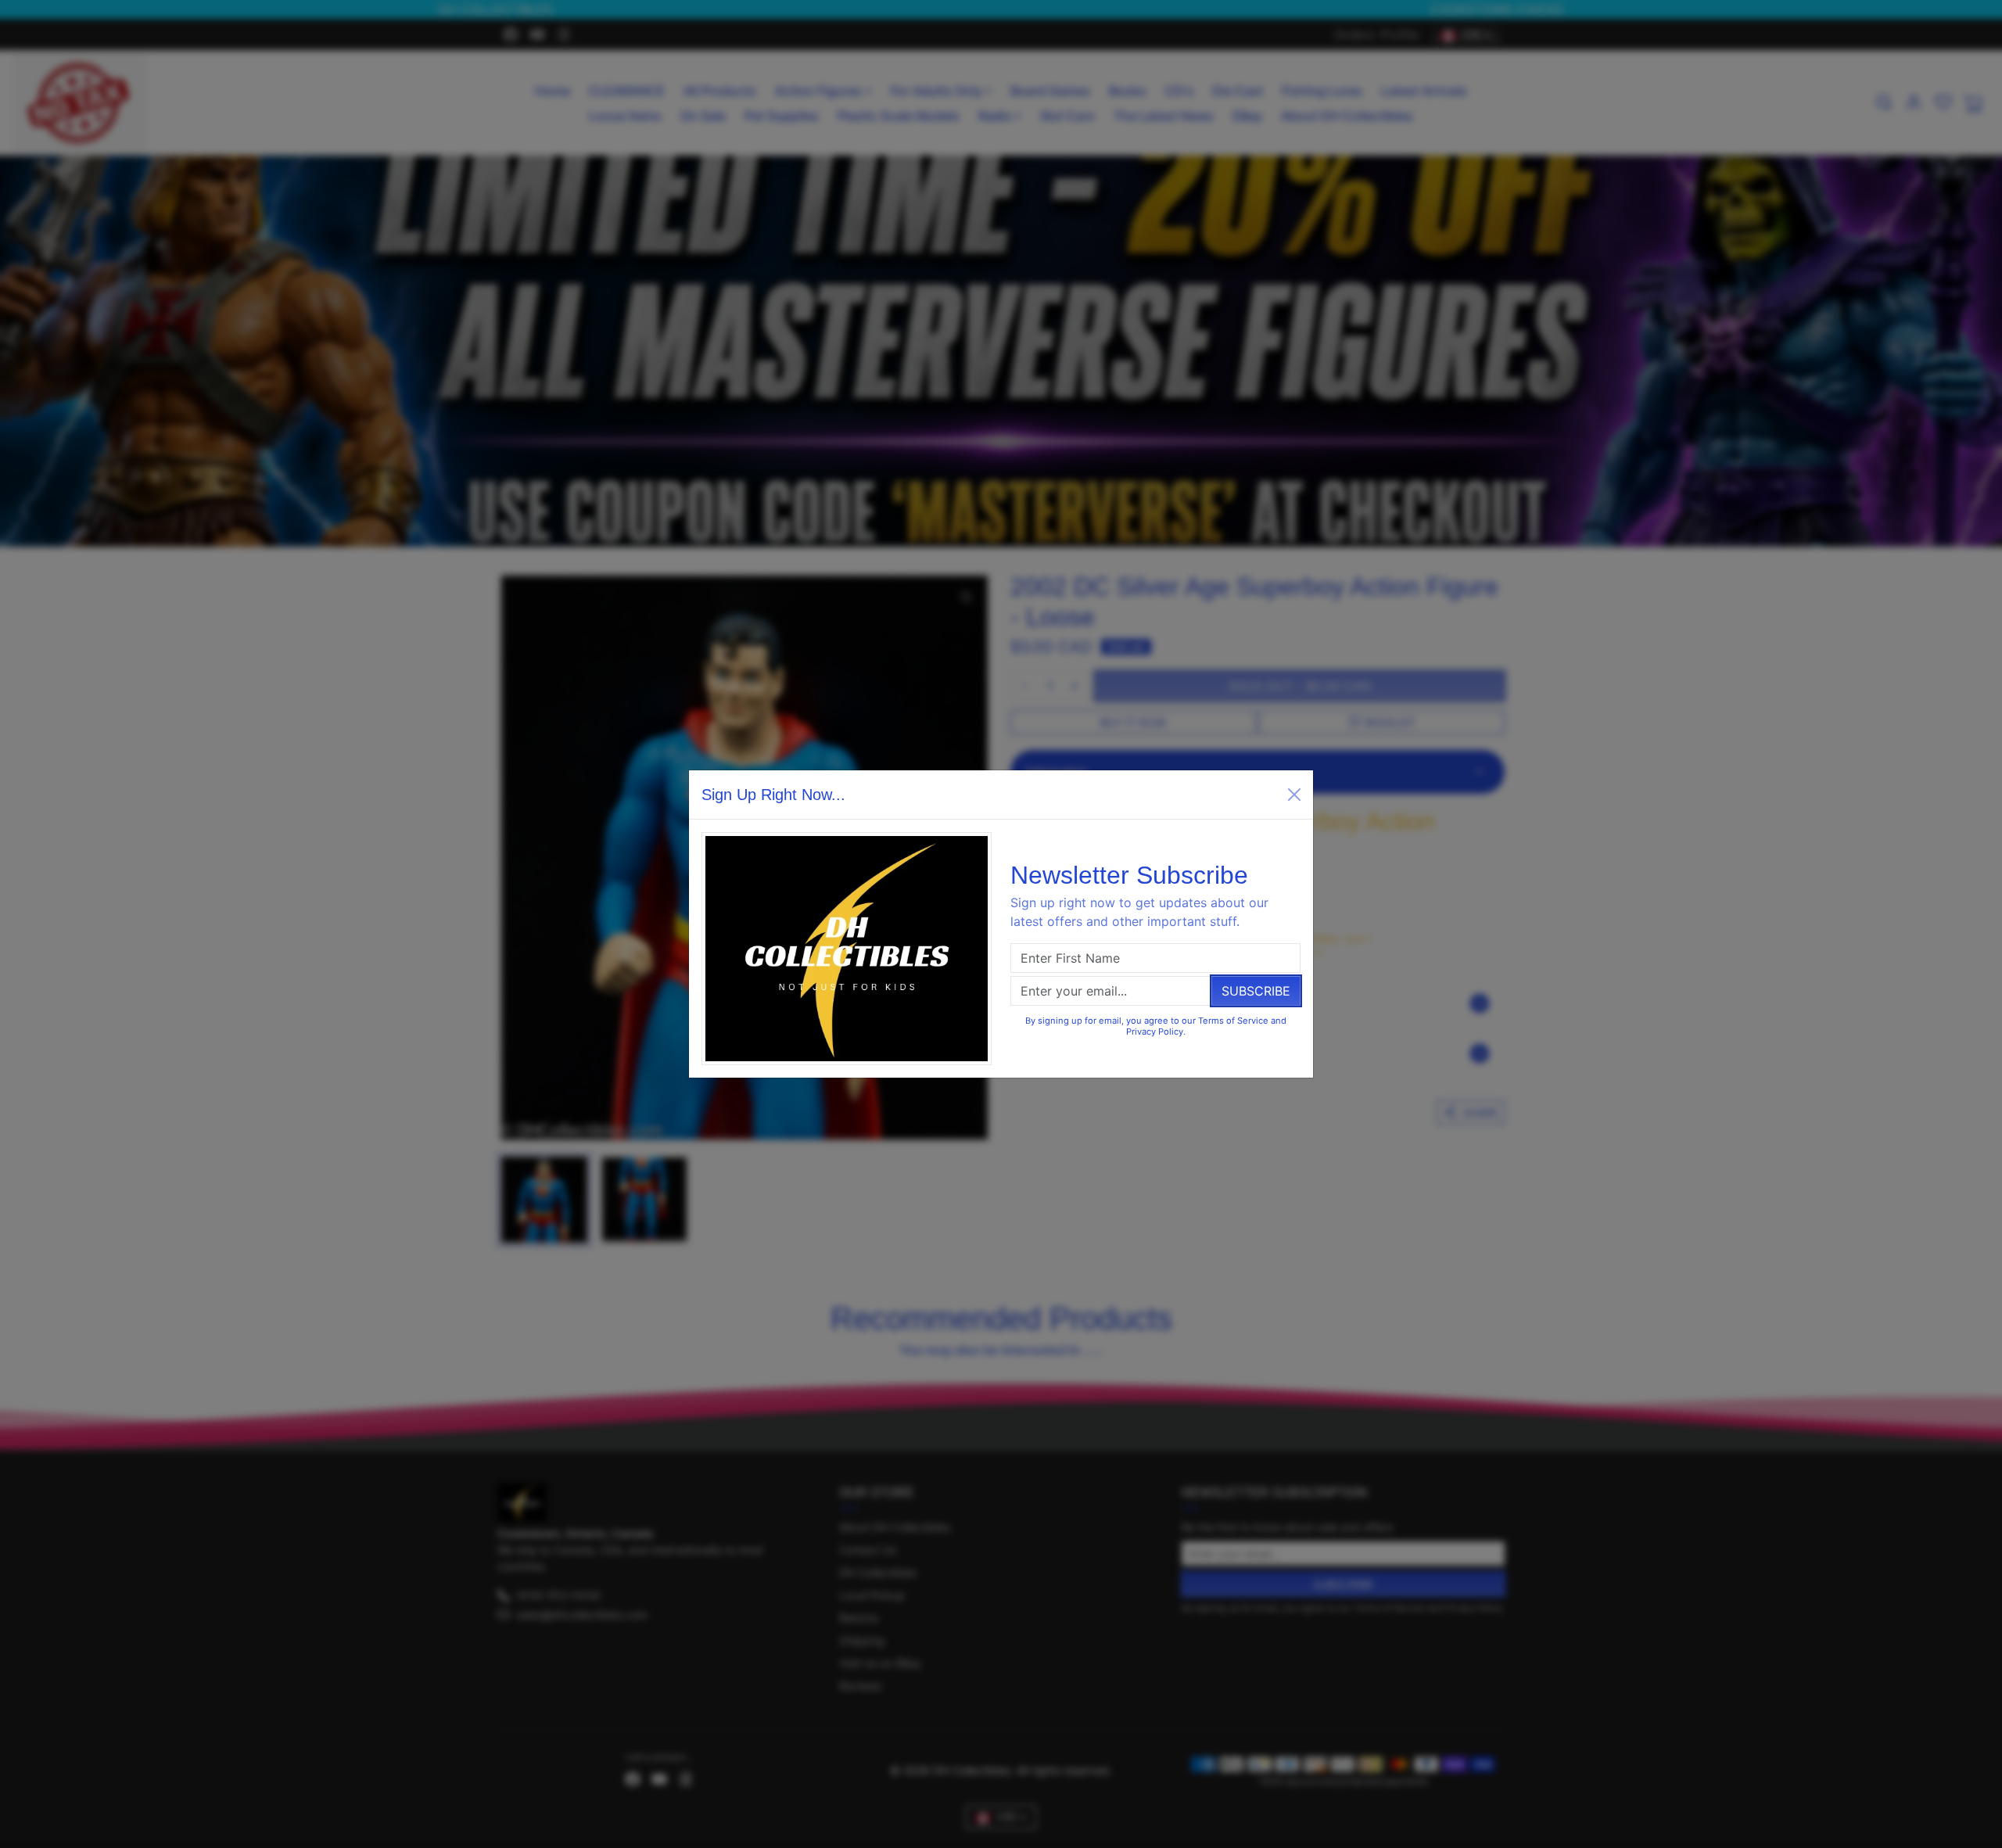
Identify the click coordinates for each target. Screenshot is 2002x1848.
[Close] (1294, 795)
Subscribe (1256, 991)
